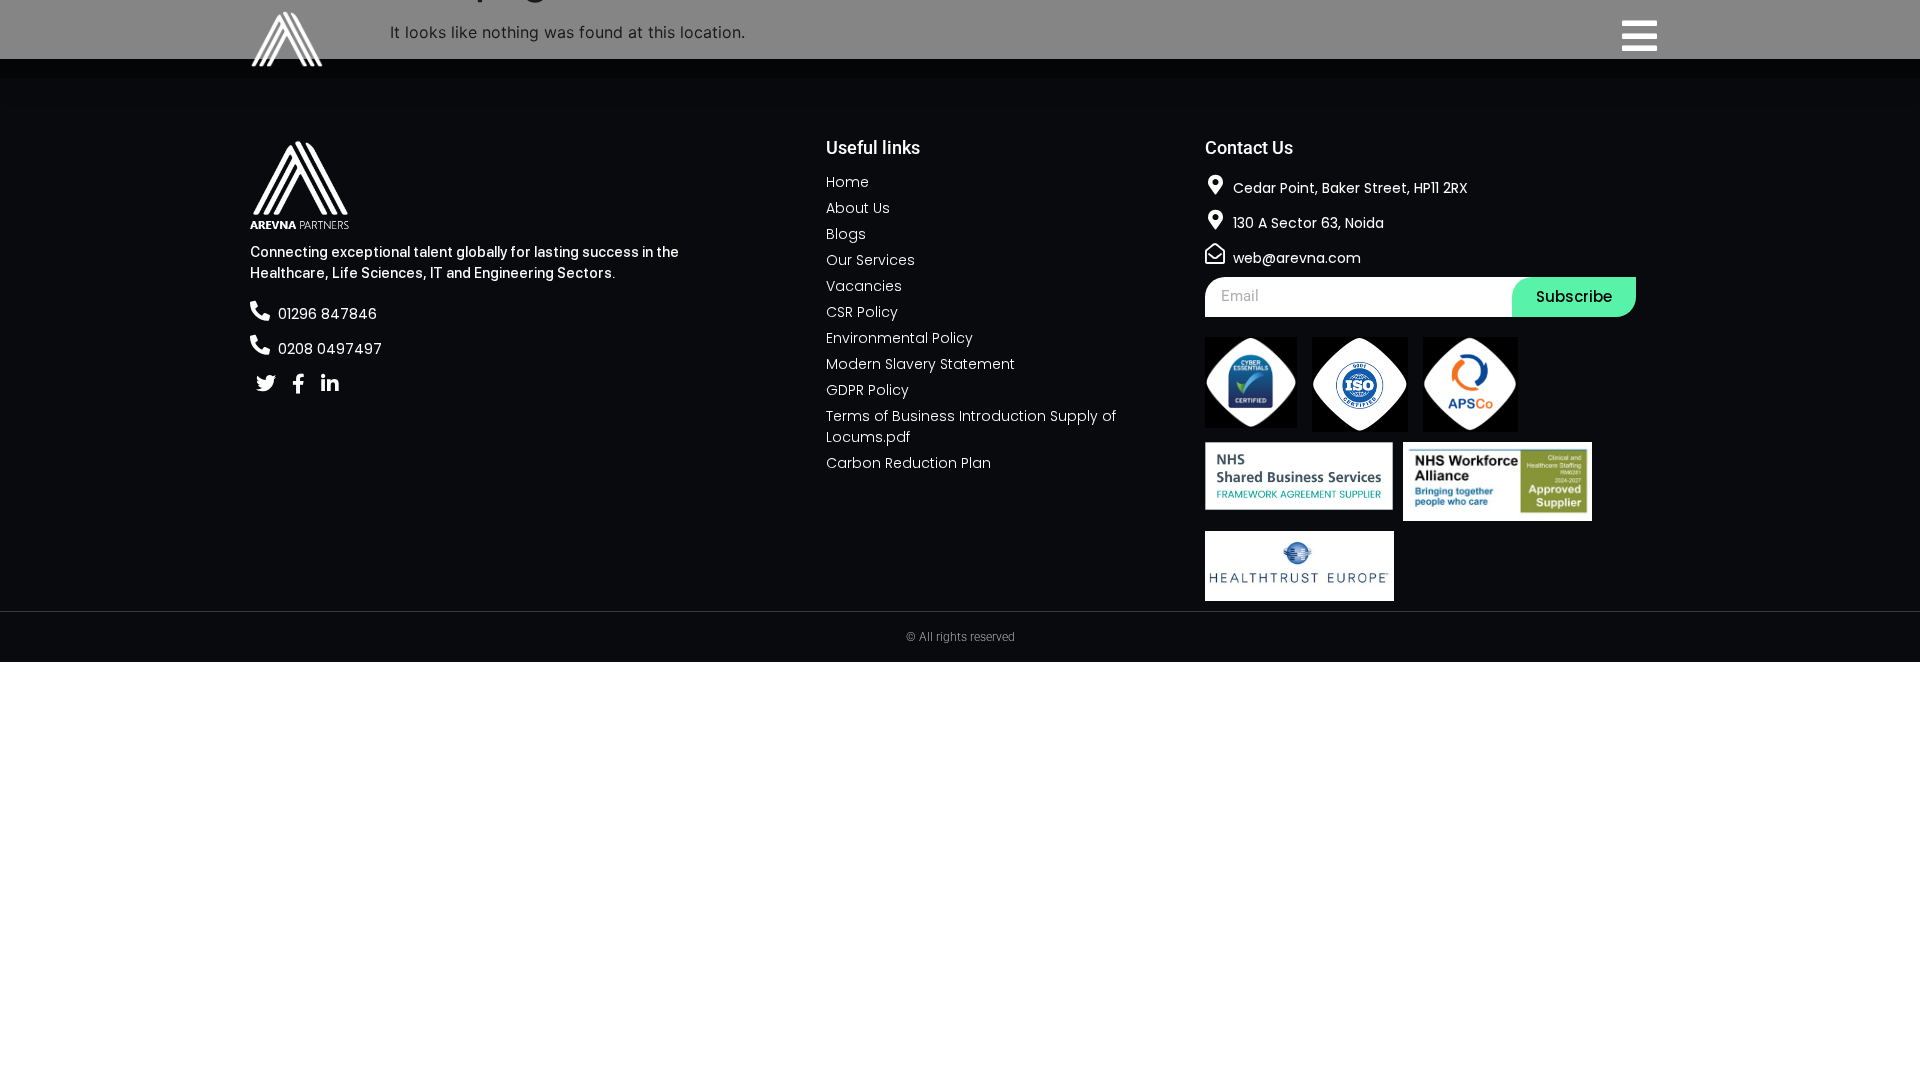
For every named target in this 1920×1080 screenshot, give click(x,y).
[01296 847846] (260, 311)
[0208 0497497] (260, 345)
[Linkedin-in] (330, 384)
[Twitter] (266, 384)
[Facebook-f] (298, 384)
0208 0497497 (330, 349)
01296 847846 (327, 314)
